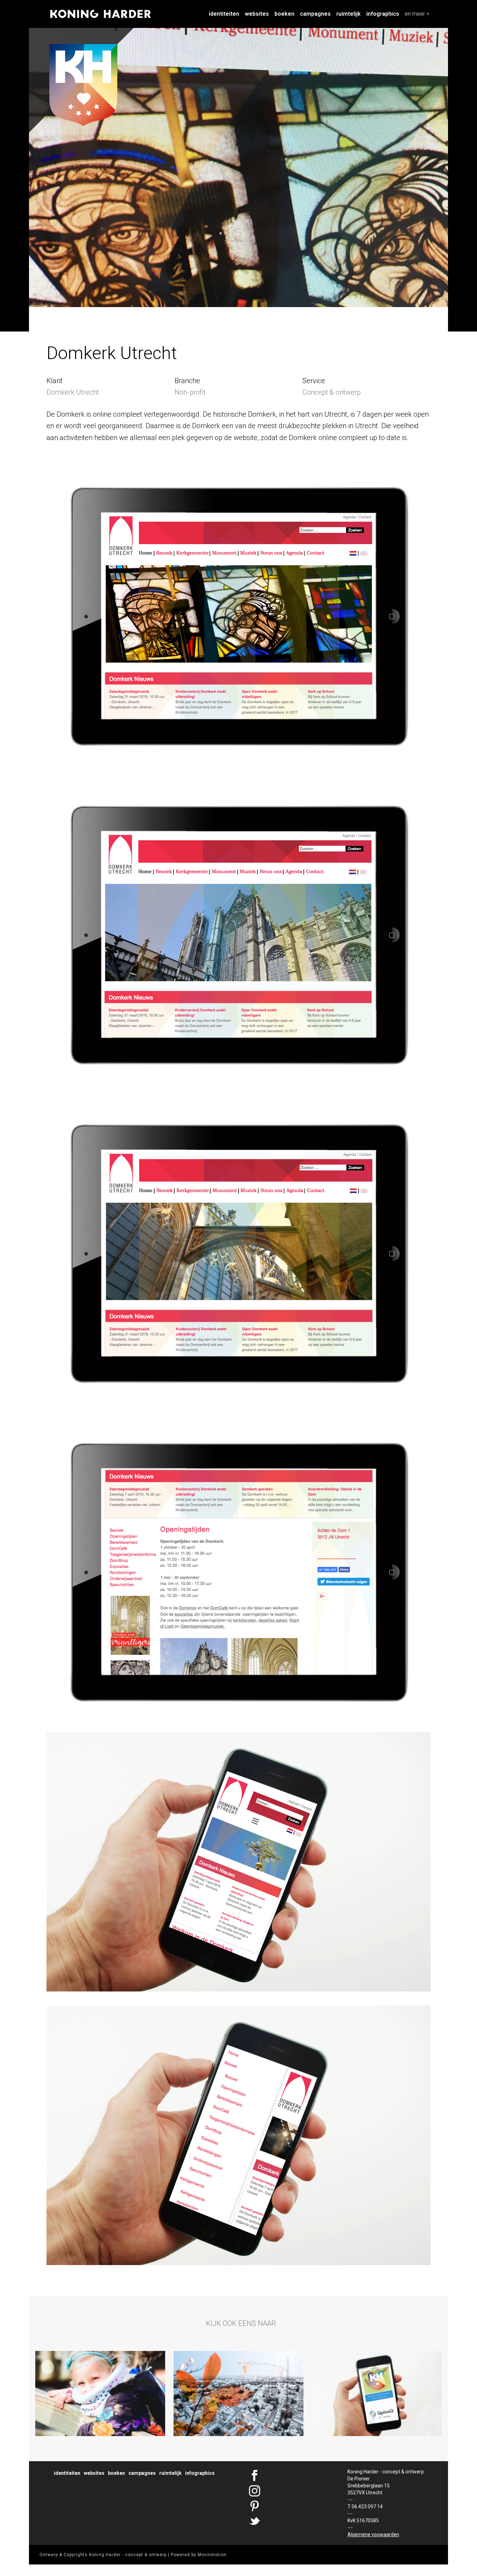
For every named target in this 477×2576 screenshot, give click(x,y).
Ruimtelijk (348, 14)
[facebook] (292, 2476)
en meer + (417, 14)
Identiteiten (224, 14)
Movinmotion (212, 2555)
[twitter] (292, 2522)
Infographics (383, 14)
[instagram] (292, 2491)
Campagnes (315, 14)
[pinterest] (292, 2507)
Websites (257, 14)
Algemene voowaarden (373, 2534)
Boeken (284, 14)
